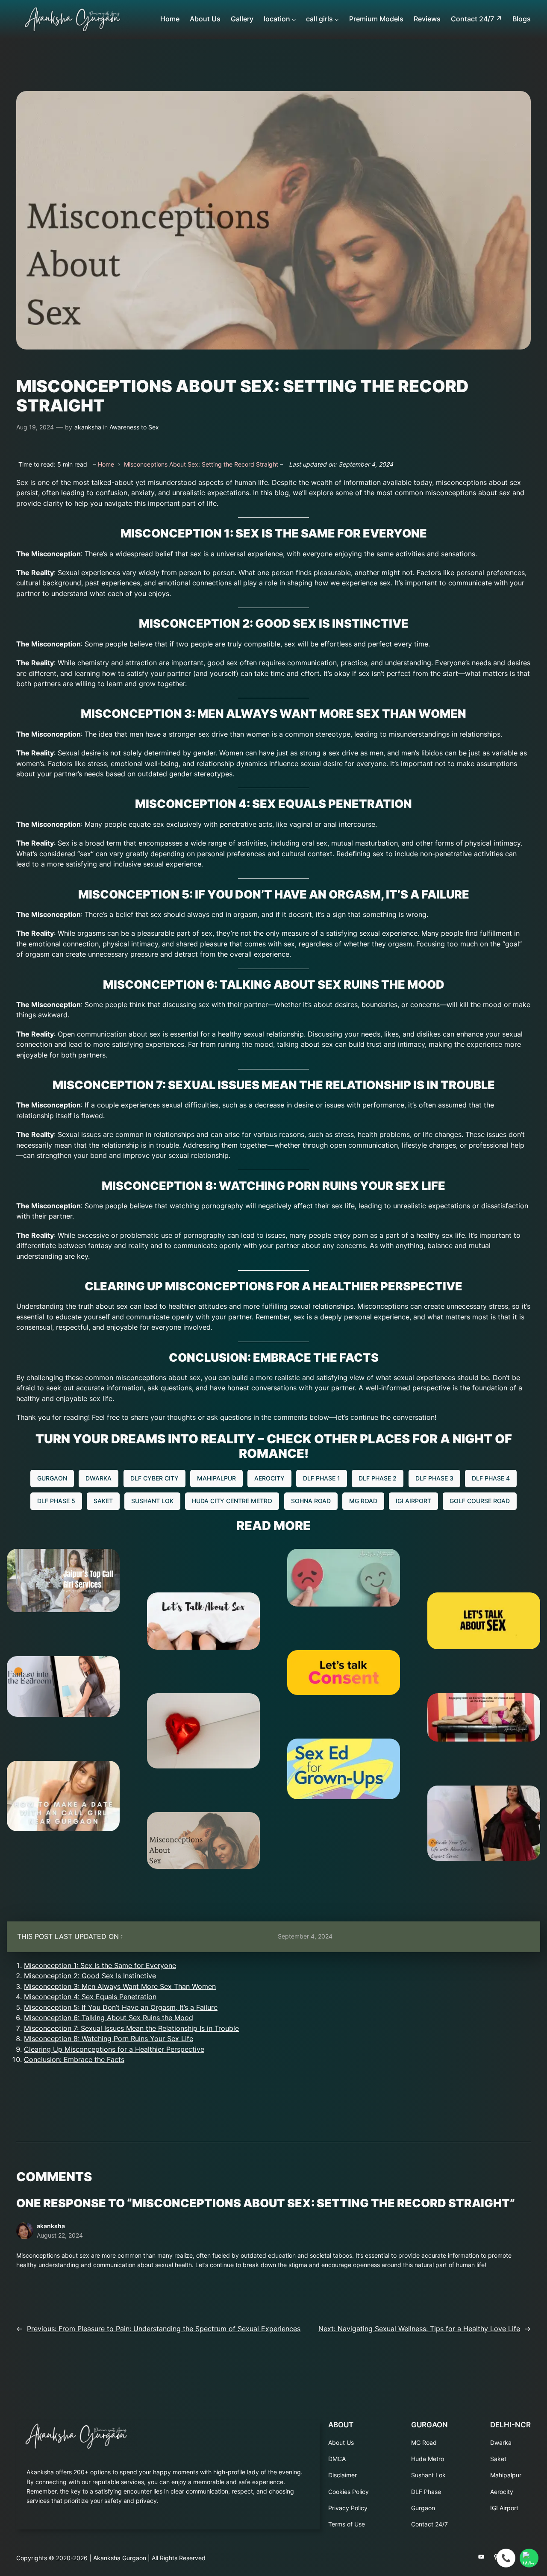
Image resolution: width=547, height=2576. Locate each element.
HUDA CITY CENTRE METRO (232, 1501)
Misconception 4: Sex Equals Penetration (90, 1997)
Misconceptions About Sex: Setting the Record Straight (201, 464)
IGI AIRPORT (413, 1501)
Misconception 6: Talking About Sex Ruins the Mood (109, 2018)
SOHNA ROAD (311, 1501)
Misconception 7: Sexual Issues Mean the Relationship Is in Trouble (131, 2028)
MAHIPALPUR (216, 1478)
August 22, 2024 (60, 2235)
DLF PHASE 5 (56, 1501)
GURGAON (52, 1478)
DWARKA (99, 1478)
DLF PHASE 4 (491, 1478)
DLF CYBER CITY (154, 1478)
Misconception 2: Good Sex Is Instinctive (90, 1976)
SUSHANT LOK (152, 1501)
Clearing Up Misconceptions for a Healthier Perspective (114, 2049)
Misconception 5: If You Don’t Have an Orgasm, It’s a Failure (121, 2008)
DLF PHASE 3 (434, 1478)
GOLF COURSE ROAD (480, 1501)
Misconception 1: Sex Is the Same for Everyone (100, 1966)
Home (106, 464)
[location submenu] (294, 19)
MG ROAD (363, 1501)
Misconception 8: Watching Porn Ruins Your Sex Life (109, 2039)
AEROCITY (269, 1478)
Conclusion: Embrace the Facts (74, 2060)
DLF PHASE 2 (378, 1478)
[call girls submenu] (337, 19)
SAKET (103, 1501)
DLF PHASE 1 (322, 1478)
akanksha (88, 427)
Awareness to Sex (134, 427)
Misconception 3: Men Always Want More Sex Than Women (120, 1987)
